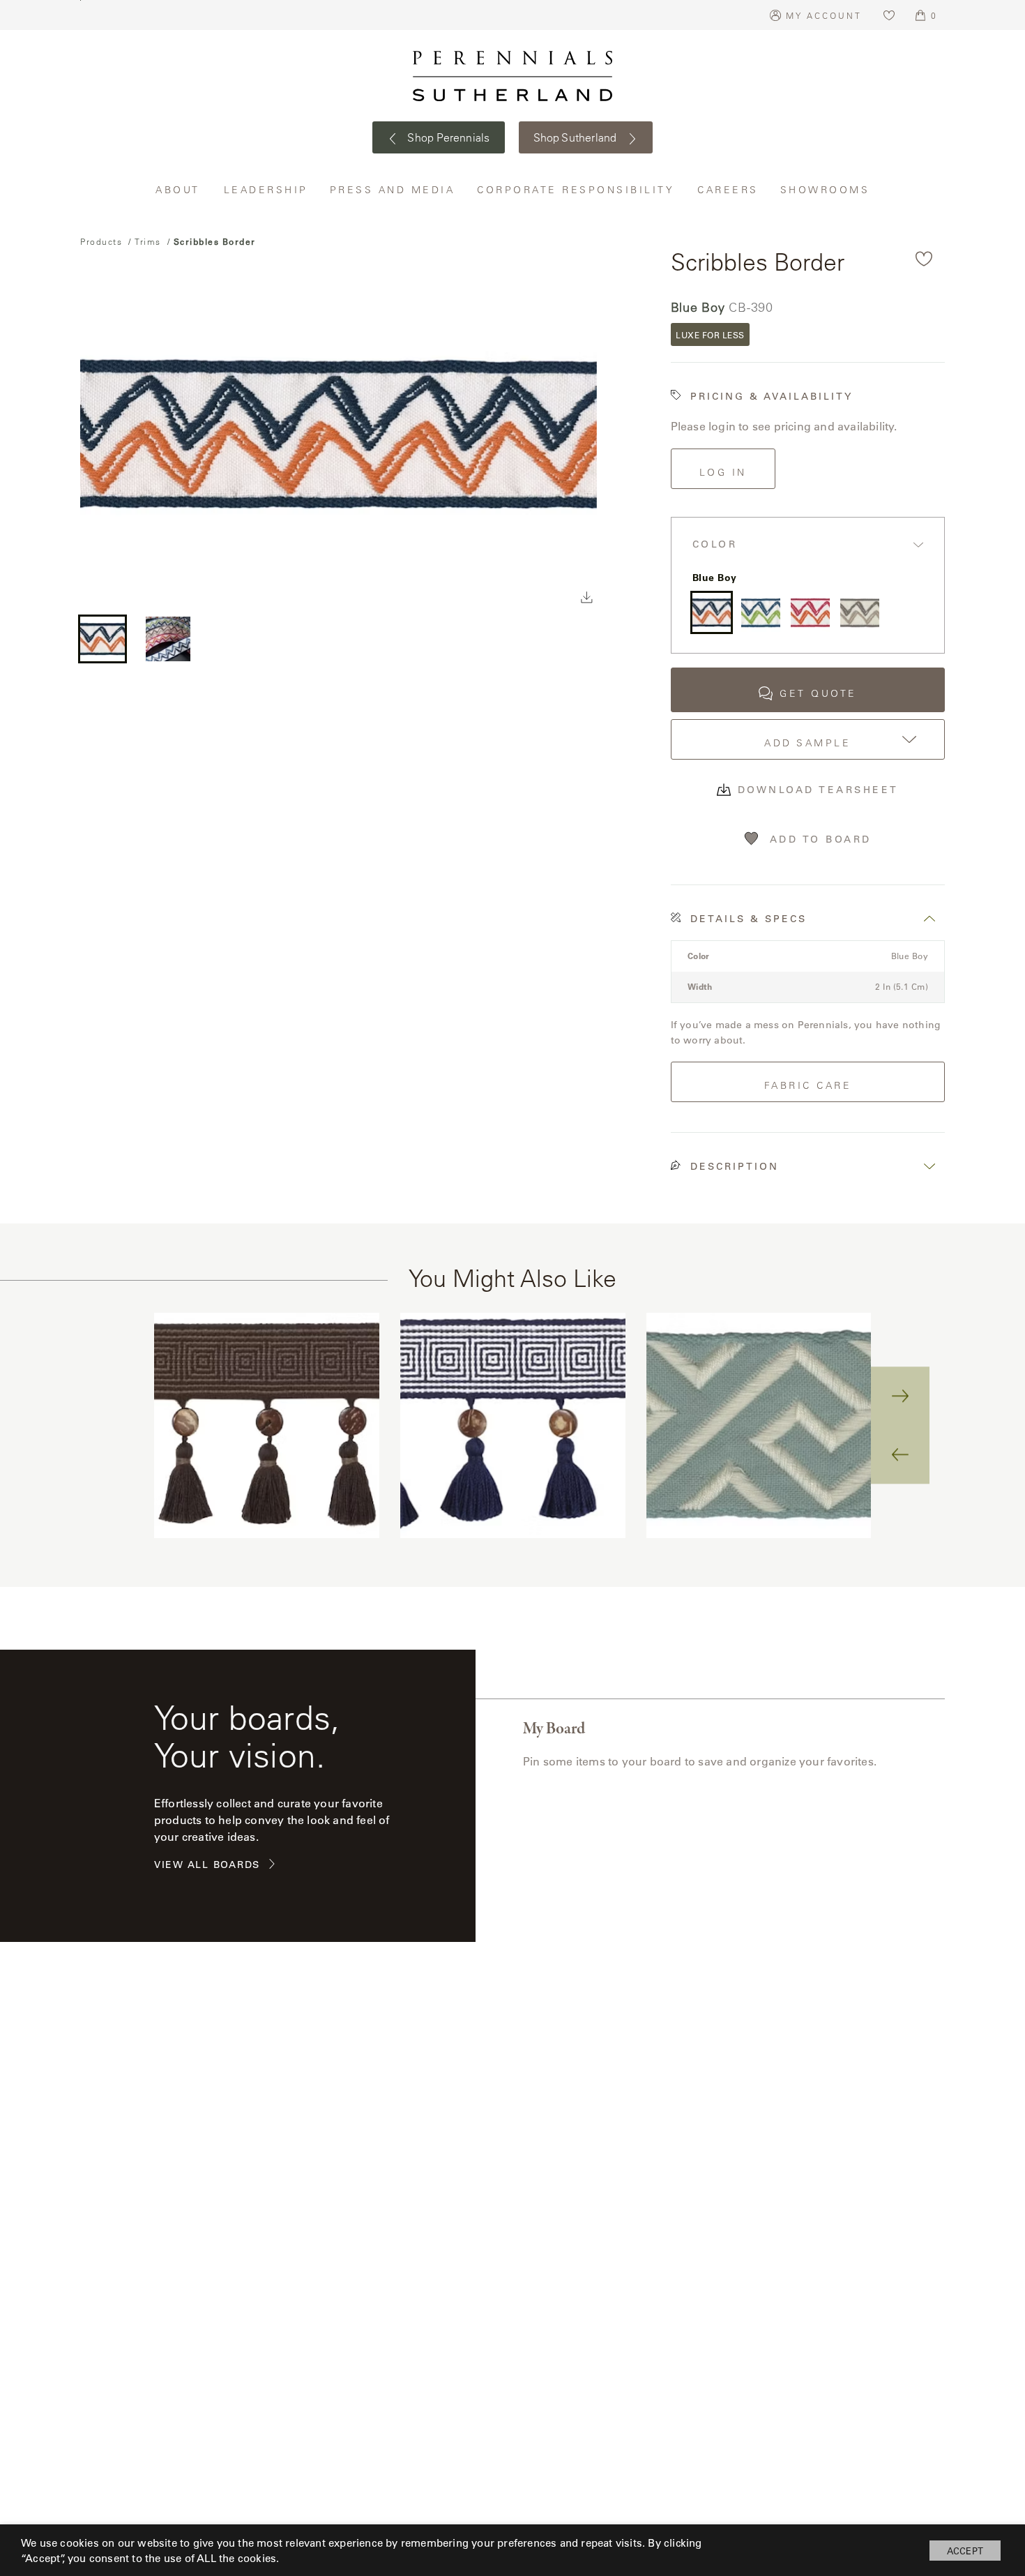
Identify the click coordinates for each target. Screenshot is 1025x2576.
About (179, 189)
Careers (728, 189)
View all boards (207, 1865)
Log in (723, 472)
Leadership (266, 189)
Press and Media (393, 189)
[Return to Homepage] (512, 76)
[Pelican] (860, 612)
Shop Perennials (447, 137)
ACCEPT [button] (965, 2551)
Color (715, 544)
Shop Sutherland (577, 137)
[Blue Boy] (712, 612)
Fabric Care (808, 1085)
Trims (148, 241)
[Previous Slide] (900, 1454)
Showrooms (825, 189)
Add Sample (807, 743)
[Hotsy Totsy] (810, 612)
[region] (512, 1425)
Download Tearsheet (818, 790)
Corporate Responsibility (577, 189)
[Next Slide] (900, 1396)
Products (101, 241)
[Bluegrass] (761, 612)
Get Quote (818, 693)
